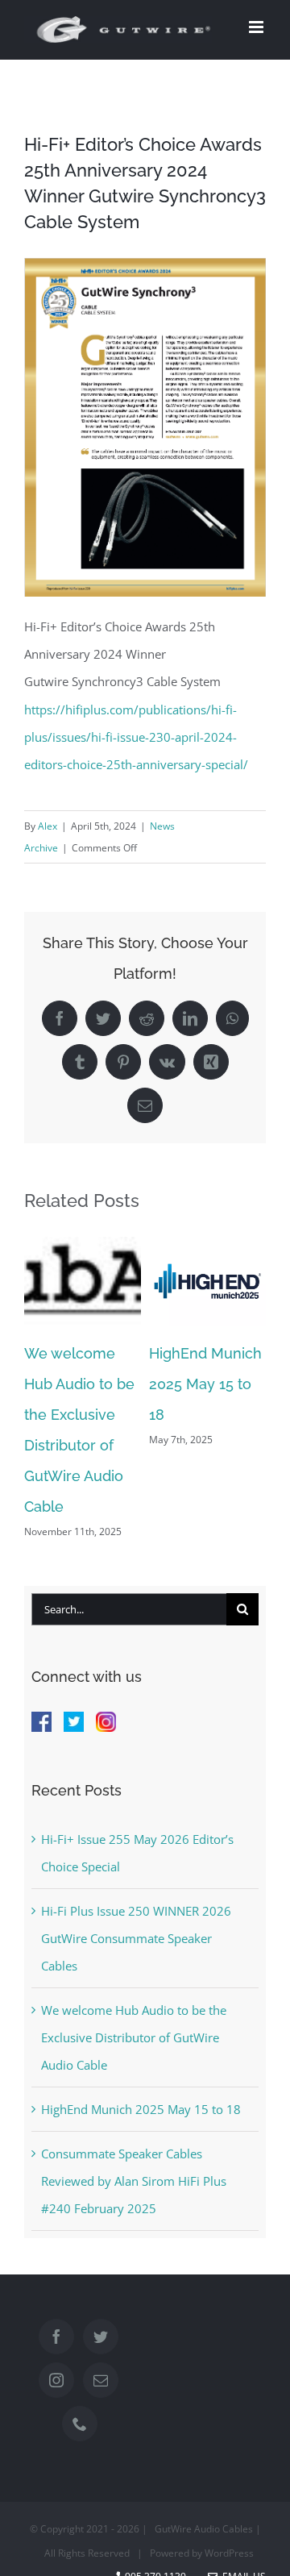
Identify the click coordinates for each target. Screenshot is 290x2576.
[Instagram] (56, 2380)
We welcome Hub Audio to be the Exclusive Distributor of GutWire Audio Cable (134, 2037)
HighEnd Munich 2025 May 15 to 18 (205, 1384)
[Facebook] (56, 2337)
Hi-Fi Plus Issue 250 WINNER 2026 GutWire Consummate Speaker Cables (136, 1938)
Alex (48, 826)
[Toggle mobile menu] (257, 27)
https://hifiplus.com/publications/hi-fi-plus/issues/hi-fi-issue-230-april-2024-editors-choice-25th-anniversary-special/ (136, 737)
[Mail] (101, 2380)
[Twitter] (101, 2337)
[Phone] (80, 2424)
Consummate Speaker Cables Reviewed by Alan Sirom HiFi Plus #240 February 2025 (134, 2181)
